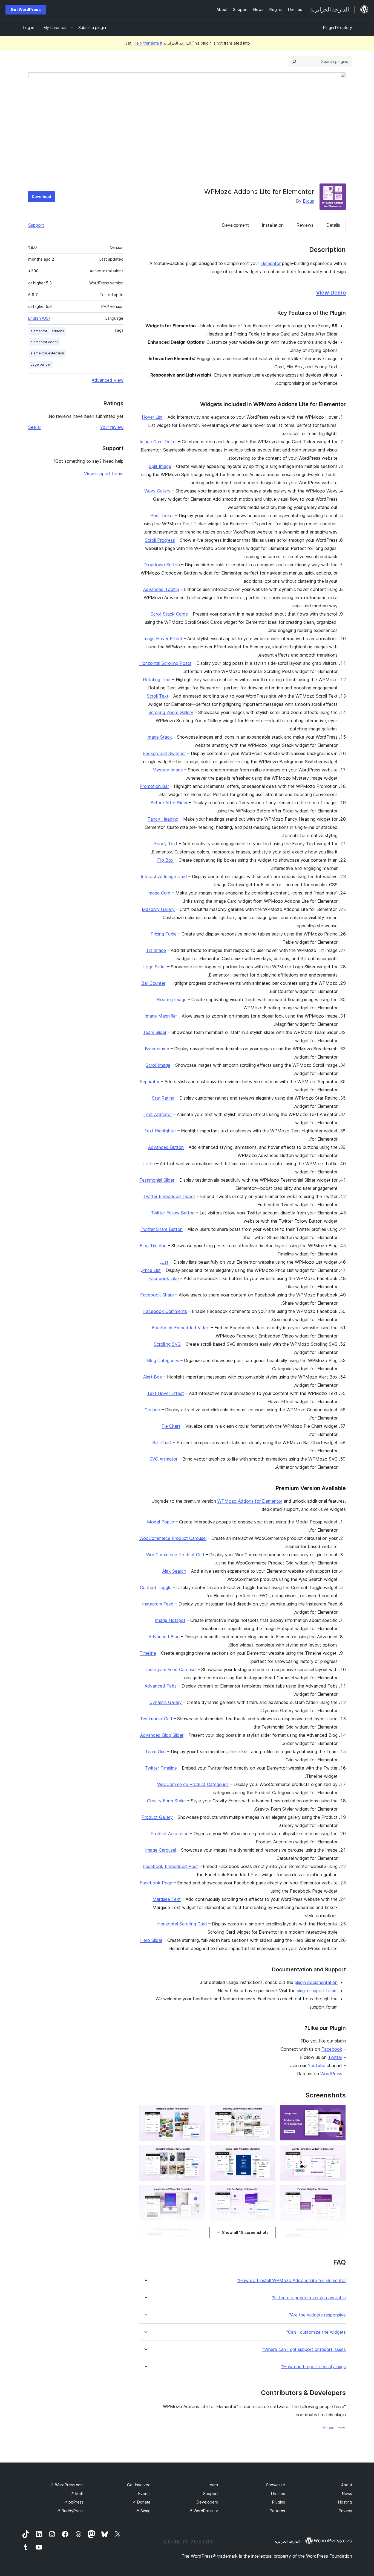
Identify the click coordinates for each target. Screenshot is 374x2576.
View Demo (331, 293)
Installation (273, 225)
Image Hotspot (170, 1620)
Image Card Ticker (158, 442)
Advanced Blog (164, 1637)
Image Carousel (161, 1850)
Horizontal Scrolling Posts (165, 663)
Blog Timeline (153, 1246)
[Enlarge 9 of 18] (198, 2193)
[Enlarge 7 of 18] (338, 2193)
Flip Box (165, 860)
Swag (143, 2511)
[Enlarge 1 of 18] (338, 2112)
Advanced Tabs (161, 1686)
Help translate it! (143, 43)
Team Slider (155, 1032)
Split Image (160, 466)
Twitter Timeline (161, 1768)
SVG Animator (163, 1459)
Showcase (276, 2485)
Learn (213, 2485)
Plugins (279, 2502)
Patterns (277, 2511)
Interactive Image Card (164, 876)
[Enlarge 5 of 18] (268, 2152)
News (347, 2494)
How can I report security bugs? (313, 2367)
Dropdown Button (162, 565)
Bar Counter (153, 983)
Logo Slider (155, 967)
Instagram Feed (158, 1604)
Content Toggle (156, 1587)
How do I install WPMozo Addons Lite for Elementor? (291, 2281)
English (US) (39, 318)
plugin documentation (316, 1982)
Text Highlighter (160, 1131)
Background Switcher (164, 753)
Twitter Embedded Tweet (169, 1196)
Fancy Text (166, 844)
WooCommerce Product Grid (175, 1555)
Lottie (149, 1164)
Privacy (345, 2511)
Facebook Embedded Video (181, 1328)
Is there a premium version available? (309, 2298)
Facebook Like (164, 1278)
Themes (278, 2494)
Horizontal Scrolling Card (182, 1924)
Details (333, 225)
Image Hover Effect (162, 639)
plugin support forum (317, 1991)
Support (36, 225)
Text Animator (158, 1114)
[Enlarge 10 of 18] (338, 2233)
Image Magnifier (161, 1016)
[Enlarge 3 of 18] (198, 2112)
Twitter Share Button (162, 1229)
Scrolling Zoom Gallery (171, 712)
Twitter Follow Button (173, 1213)
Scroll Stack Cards (169, 614)
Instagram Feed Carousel (171, 1669)
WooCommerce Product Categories (193, 1784)
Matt (77, 2494)
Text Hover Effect (166, 1393)
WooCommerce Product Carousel (173, 1538)
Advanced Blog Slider (162, 1735)
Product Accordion (170, 1834)
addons (58, 331)
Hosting (345, 2502)
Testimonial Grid (156, 1719)
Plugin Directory (338, 27)
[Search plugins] (294, 62)
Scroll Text (158, 696)
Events (144, 2494)
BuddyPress (70, 2511)
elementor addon (44, 342)
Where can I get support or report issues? (304, 2349)
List (165, 1262)
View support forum (104, 474)
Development (235, 225)
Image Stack (159, 737)
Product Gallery (157, 1817)
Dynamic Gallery (166, 1702)
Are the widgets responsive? (317, 2315)
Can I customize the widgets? (316, 2332)
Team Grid (156, 1752)
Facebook (332, 2049)
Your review (112, 427)
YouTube (317, 2065)
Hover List (152, 417)
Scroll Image (158, 1065)
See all (35, 427)
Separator (150, 1082)
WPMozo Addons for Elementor (250, 1501)
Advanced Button (166, 1147)
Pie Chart (171, 1426)
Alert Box (153, 1377)
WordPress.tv (203, 2511)
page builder (41, 364)
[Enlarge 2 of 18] (268, 2112)
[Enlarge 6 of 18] (198, 2152)
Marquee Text (167, 1899)
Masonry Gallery (158, 909)
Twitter (335, 2057)
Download (41, 196)
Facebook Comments (165, 1311)
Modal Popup (161, 1522)
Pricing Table (164, 934)
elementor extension (47, 353)
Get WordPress (26, 9)
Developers (207, 2502)
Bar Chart (162, 1443)
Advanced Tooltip (161, 589)
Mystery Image (168, 770)
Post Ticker (162, 515)
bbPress (74, 2502)
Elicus (308, 201)
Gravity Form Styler (166, 1801)
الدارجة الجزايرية (287, 2541)
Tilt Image (156, 950)
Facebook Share (157, 1295)
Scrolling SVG (167, 1344)
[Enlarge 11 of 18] (268, 2233)
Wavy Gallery (157, 491)
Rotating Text (157, 680)
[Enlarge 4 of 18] (338, 2152)
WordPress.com (67, 2485)
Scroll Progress (160, 540)
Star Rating (163, 1098)
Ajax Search (174, 1571)
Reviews (305, 225)
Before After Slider (169, 803)
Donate (142, 2502)
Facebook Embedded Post (170, 1866)
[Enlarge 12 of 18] (198, 2233)
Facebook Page (156, 1883)
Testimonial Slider (157, 1180)
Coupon (152, 1410)
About (347, 2485)
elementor (39, 331)
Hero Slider (151, 1940)
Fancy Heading (163, 819)
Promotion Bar (154, 786)
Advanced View (108, 380)
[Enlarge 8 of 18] (268, 2193)
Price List (151, 1270)
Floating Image (172, 999)
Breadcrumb (157, 1049)
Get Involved (139, 2485)
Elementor (271, 263)
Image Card (159, 893)
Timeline (148, 1653)
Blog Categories (163, 1360)
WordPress (331, 2074)
